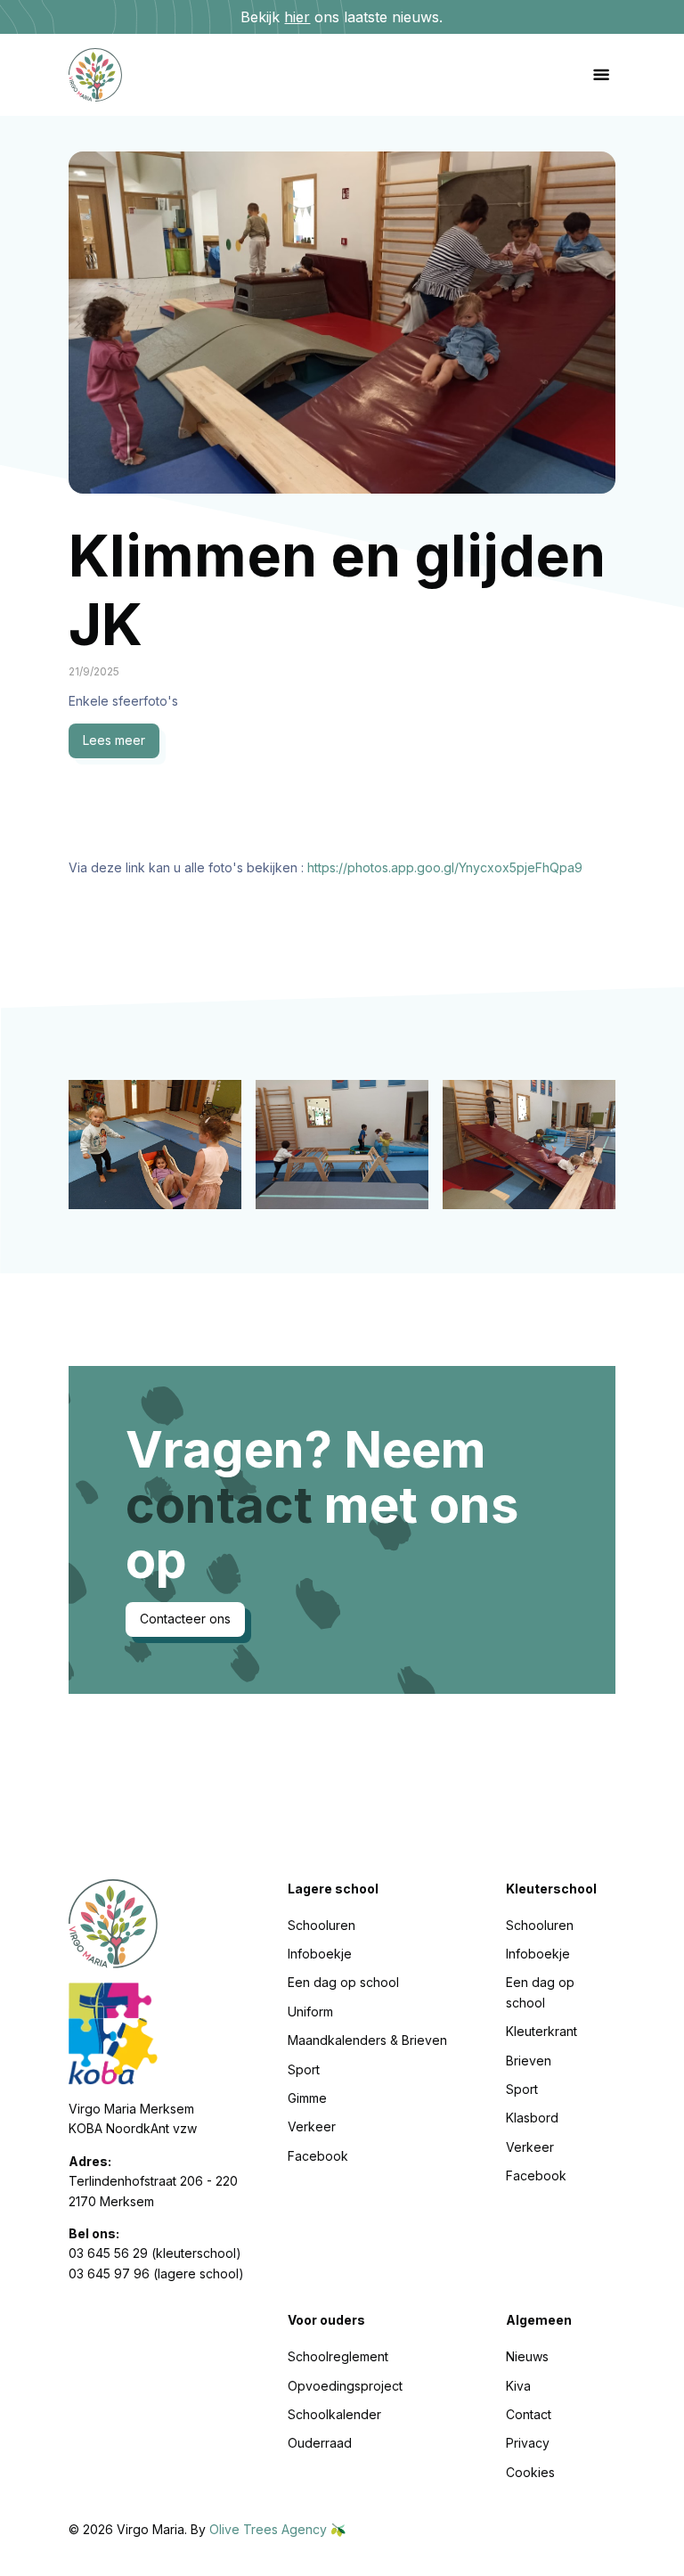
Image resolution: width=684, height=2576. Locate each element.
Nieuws (527, 2356)
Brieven (529, 2061)
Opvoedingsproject (345, 2386)
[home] (110, 75)
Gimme (307, 2098)
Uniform (310, 2012)
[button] (601, 75)
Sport (304, 2069)
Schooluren (322, 1925)
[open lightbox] (155, 1145)
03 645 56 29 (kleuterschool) (155, 2253)
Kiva (518, 2386)
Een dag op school (343, 1982)
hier (297, 17)
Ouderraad (320, 2443)
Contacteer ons (185, 1619)
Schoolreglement (338, 2356)
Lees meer (114, 740)
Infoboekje (320, 1954)
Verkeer (312, 2126)
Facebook (318, 2156)
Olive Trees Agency (270, 2529)
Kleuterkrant (541, 2031)
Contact (529, 2414)
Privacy (528, 2443)
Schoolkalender (334, 2414)
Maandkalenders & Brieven (367, 2040)
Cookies (530, 2472)
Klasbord (532, 2118)
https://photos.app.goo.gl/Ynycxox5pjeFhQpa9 (445, 867)
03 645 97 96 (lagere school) (156, 2273)
